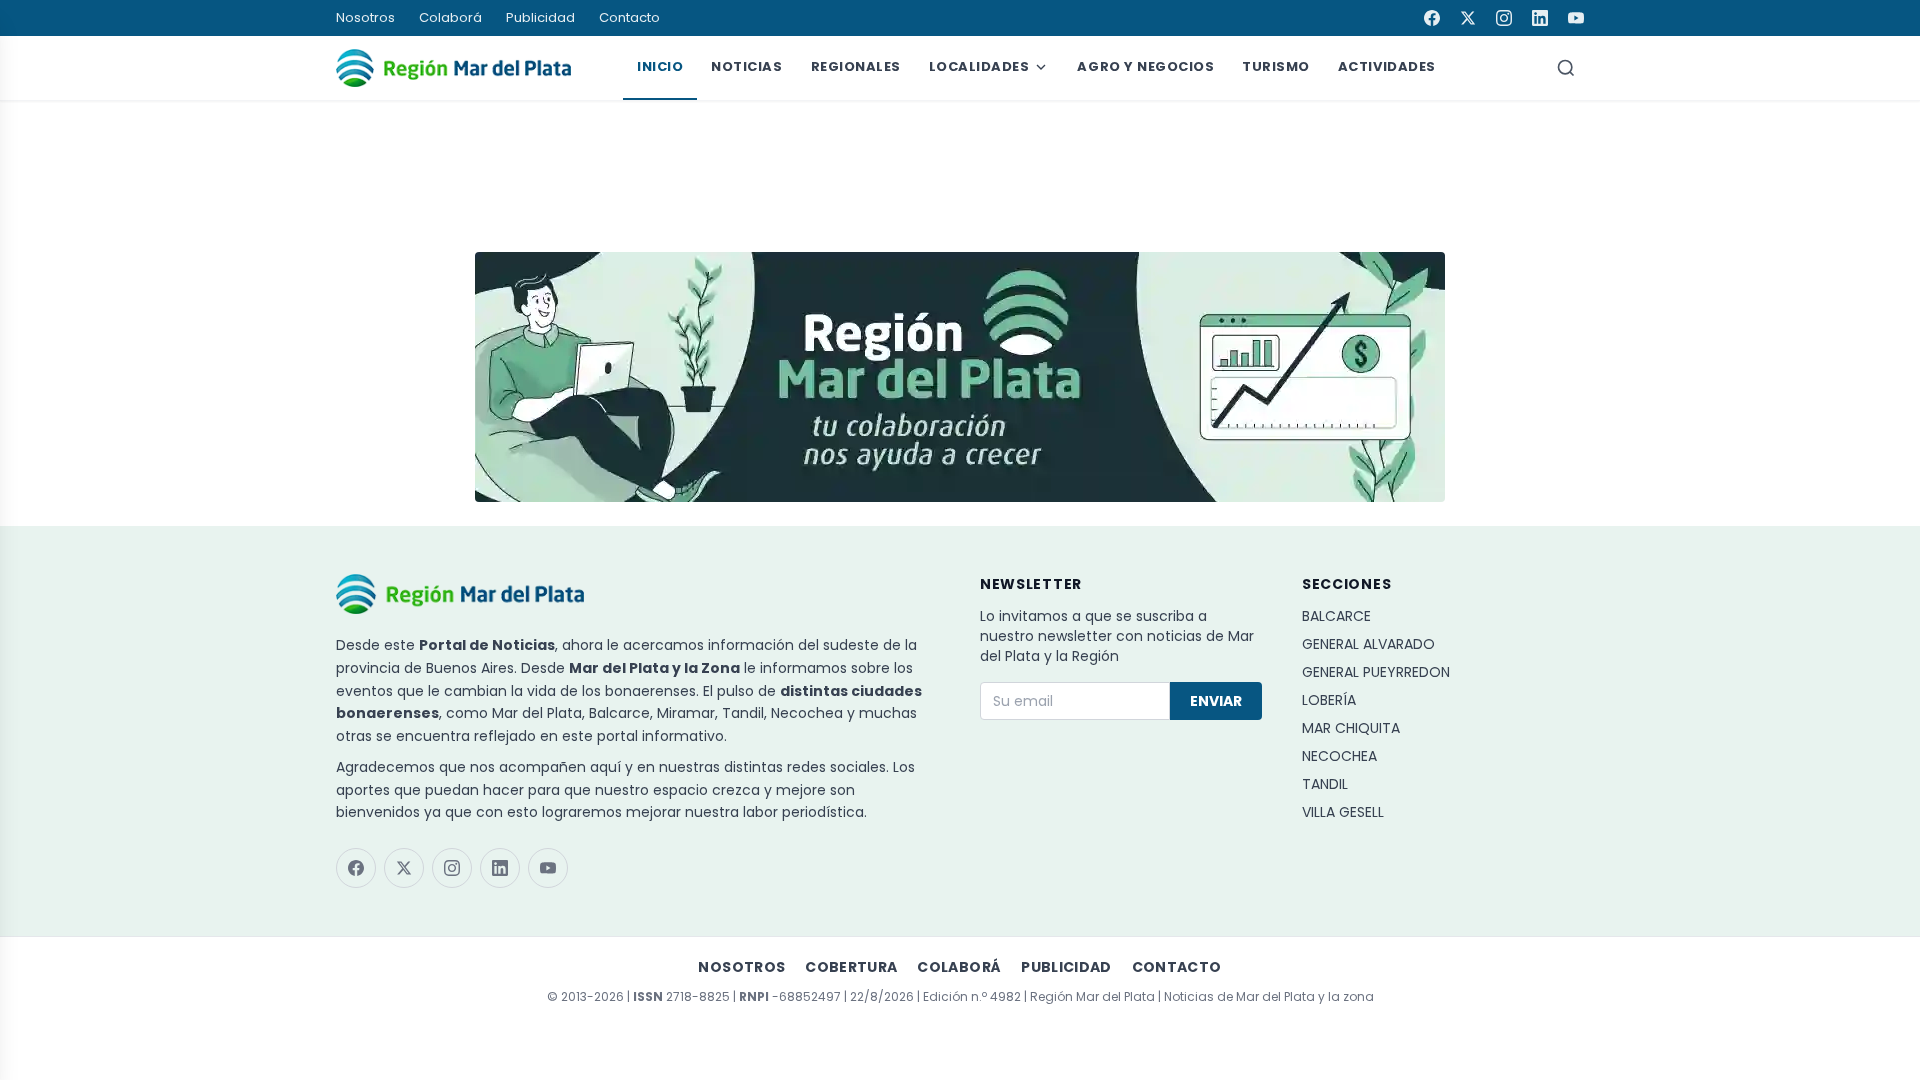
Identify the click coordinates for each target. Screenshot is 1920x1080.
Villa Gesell (1343, 812)
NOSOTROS (741, 967)
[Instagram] (1504, 18)
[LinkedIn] (1540, 18)
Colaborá (450, 17)
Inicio (660, 66)
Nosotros (365, 17)
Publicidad (540, 17)
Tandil (1325, 784)
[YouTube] (1576, 18)
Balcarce (1336, 616)
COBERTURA (851, 967)
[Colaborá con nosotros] (960, 377)
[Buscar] (1566, 68)
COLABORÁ (959, 967)
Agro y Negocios (1145, 66)
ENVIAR (1216, 701)
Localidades (979, 66)
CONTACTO (1177, 967)
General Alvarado (1368, 644)
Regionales (856, 66)
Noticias (746, 66)
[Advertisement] (960, 167)
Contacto (629, 17)
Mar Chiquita (1351, 728)
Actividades (1387, 66)
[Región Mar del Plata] (453, 68)
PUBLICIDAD (1066, 967)
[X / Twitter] (1468, 18)
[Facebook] (1432, 18)
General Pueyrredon (1376, 672)
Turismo (1276, 66)
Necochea (1339, 756)
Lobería (1329, 700)
